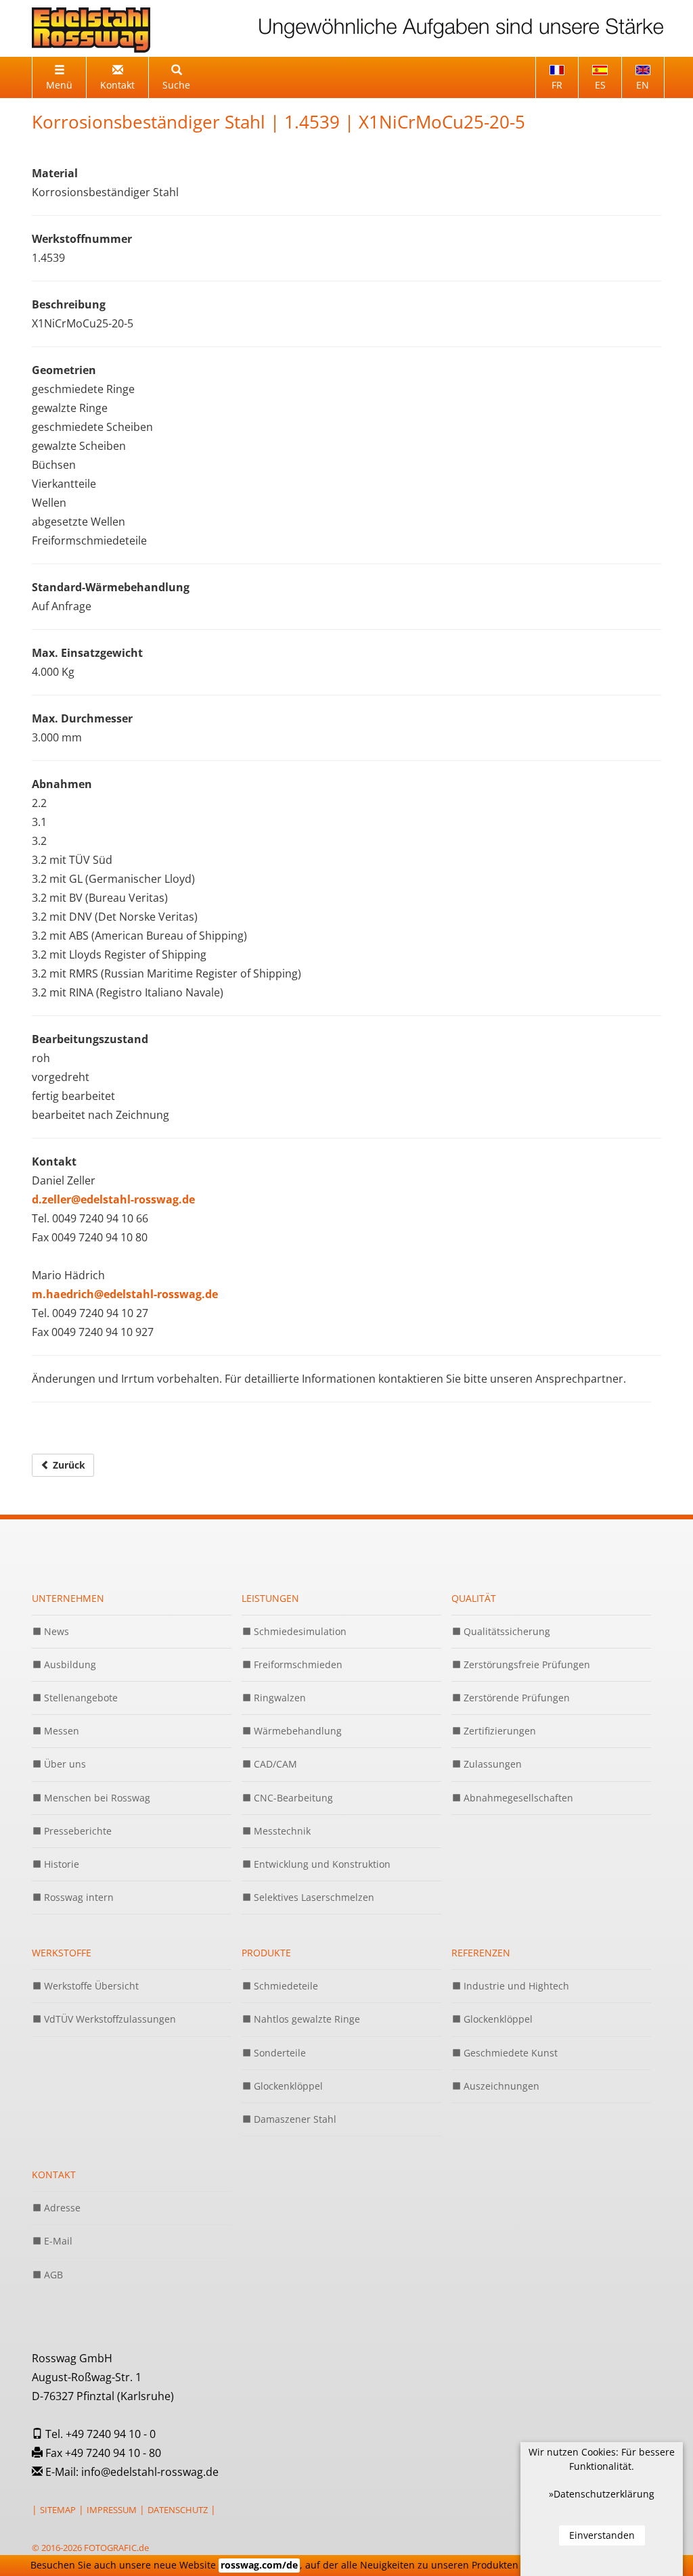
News (55, 1631)
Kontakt (54, 2175)
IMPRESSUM (112, 2510)
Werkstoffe (62, 1953)
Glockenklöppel (287, 2086)
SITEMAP (58, 2510)
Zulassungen (491, 1764)
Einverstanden (602, 2535)
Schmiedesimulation (299, 1631)
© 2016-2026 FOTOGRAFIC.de (90, 2548)
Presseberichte (76, 1831)
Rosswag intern (77, 1897)
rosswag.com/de (259, 2565)
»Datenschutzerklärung (602, 2494)
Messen (60, 1731)
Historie (60, 1864)
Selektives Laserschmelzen (313, 1897)
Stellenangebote (80, 1698)
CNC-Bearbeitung (292, 1798)
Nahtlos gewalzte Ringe (306, 2019)
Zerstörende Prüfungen (515, 1698)
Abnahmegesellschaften (517, 1798)
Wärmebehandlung (296, 1731)
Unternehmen (68, 1598)
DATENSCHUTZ (178, 2510)
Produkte (266, 1953)
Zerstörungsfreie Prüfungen (526, 1664)
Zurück (68, 1465)
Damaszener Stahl (294, 2119)
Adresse (61, 2208)
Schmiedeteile (285, 1986)
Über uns (64, 1764)
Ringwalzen (278, 1698)
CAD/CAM (274, 1764)
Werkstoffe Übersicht (90, 1986)
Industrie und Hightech (515, 1986)
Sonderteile (278, 2053)
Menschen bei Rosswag (96, 1798)
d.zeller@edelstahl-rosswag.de (113, 1199)
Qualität (474, 1598)
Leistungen (270, 1598)
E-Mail (57, 2241)
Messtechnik (281, 1831)
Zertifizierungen (498, 1731)
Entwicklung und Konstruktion (321, 1864)
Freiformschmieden (297, 1664)
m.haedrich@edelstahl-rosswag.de (125, 1294)
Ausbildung (69, 1664)
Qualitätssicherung (506, 1631)
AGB (52, 2275)
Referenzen (481, 1953)
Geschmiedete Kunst (509, 2053)
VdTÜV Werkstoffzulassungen (109, 2019)
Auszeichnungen (500, 2086)
